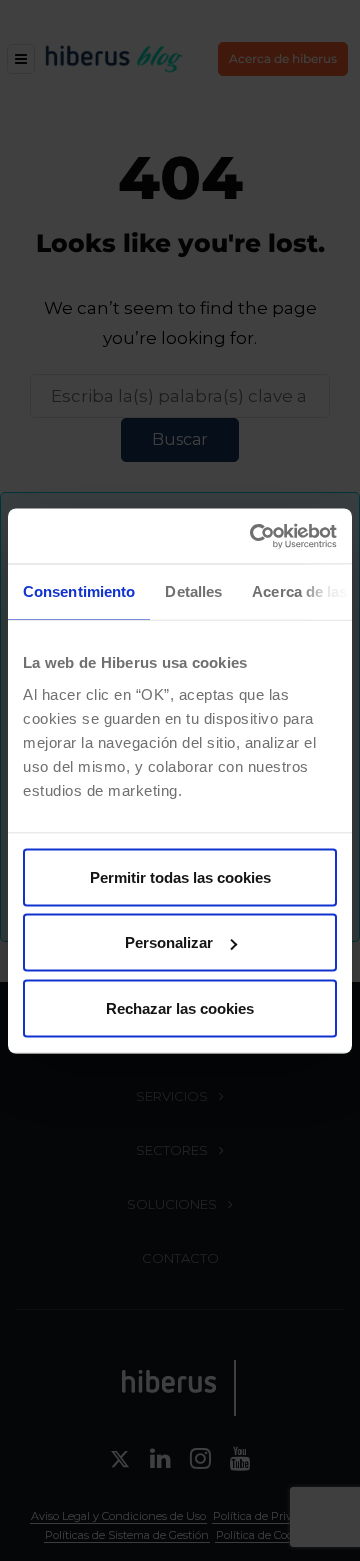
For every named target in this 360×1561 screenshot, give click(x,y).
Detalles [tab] (193, 591)
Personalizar (169, 942)
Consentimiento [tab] (79, 591)
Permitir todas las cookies (180, 876)
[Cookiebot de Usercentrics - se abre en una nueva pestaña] (254, 536)
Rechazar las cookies (180, 1007)
